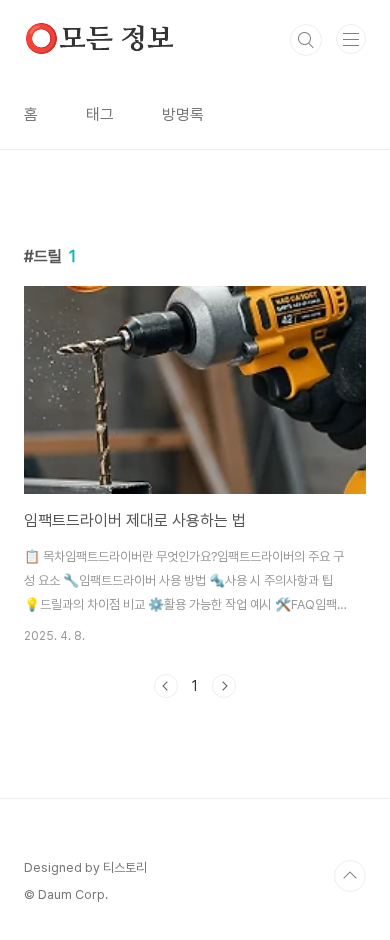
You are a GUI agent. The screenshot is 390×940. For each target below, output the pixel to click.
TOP (350, 876)
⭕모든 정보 (99, 40)
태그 (100, 114)
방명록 (183, 114)
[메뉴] (351, 39)
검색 (306, 40)
